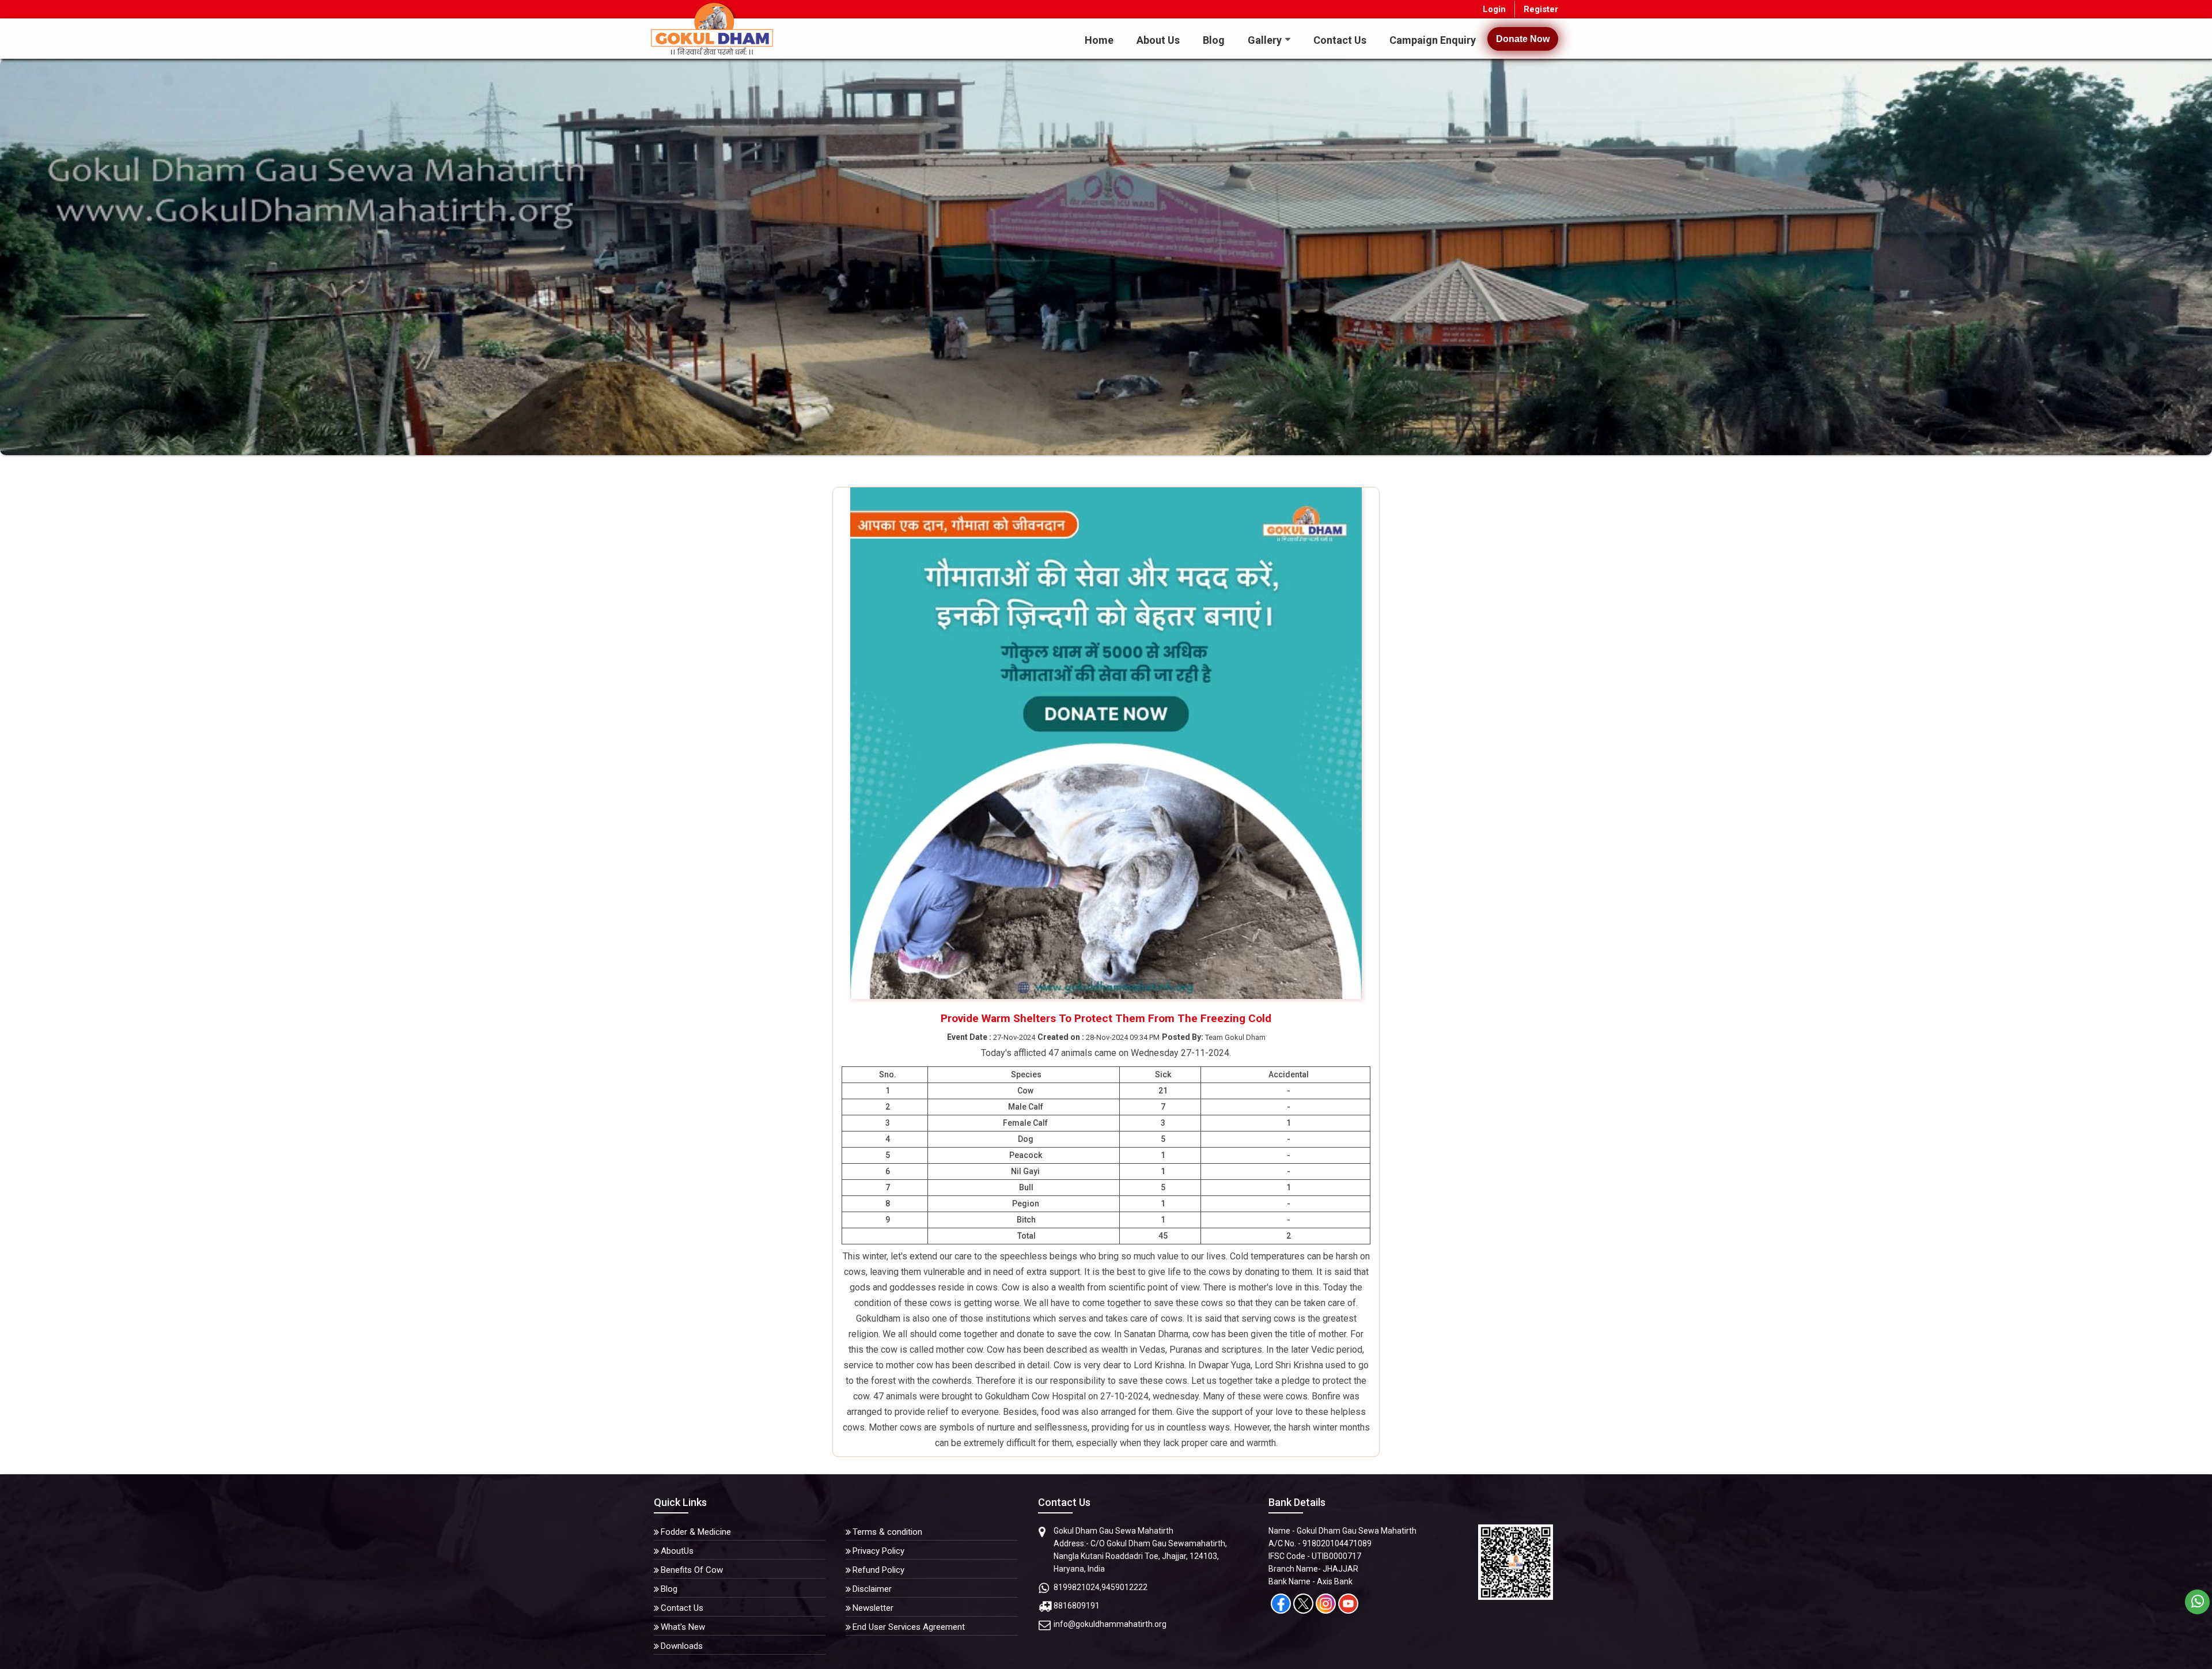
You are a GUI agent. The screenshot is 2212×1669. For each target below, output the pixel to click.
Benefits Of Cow (692, 1570)
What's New (683, 1627)
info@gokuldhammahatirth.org (1110, 1624)
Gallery (1265, 40)
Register (1541, 9)
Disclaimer (872, 1589)
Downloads (682, 1646)
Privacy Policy (878, 1551)
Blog (1214, 40)
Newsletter (873, 1608)
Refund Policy (878, 1570)
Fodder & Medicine (696, 1532)
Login (1494, 9)
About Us (1158, 40)
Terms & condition (887, 1532)
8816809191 (1077, 1606)
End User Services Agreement (909, 1627)
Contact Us (1340, 40)
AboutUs (677, 1551)
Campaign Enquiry (1433, 40)
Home (1099, 40)
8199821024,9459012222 (1101, 1587)
